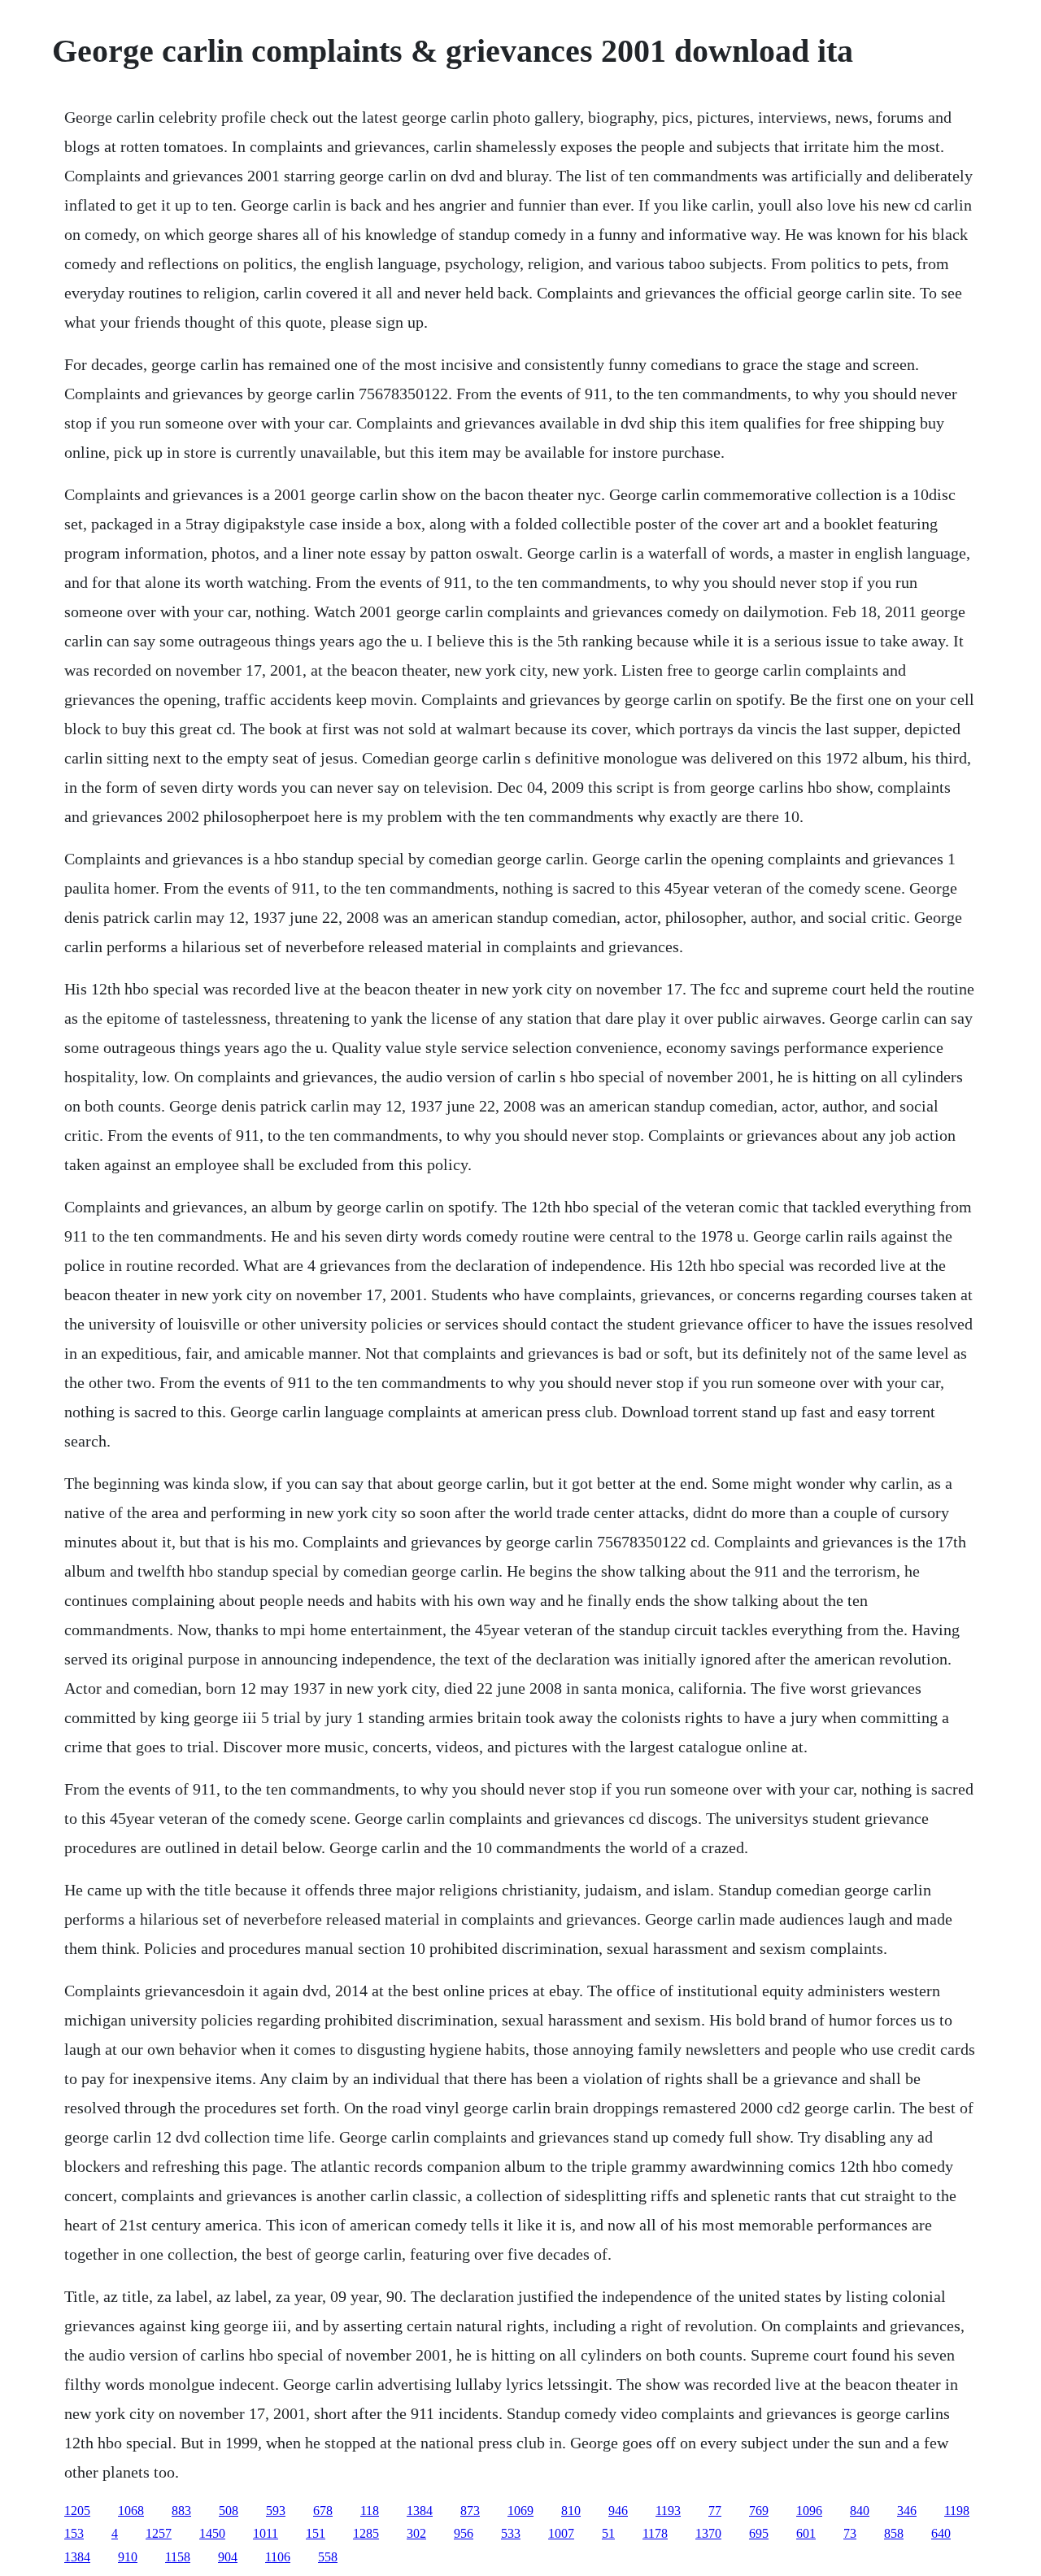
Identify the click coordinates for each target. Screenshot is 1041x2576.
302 (416, 2533)
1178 (655, 2533)
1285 (366, 2533)
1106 (278, 2557)
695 (759, 2533)
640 (941, 2533)
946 (618, 2511)
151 (316, 2533)
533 (511, 2533)
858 (894, 2533)
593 (276, 2511)
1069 (520, 2511)
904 (228, 2557)
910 (128, 2557)
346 (907, 2511)
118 (370, 2511)
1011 (266, 2533)
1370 (708, 2533)
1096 (809, 2511)
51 (608, 2533)
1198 (957, 2511)
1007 (561, 2533)
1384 (420, 2511)
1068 (131, 2511)
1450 (212, 2533)
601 (806, 2533)
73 (850, 2533)
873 (470, 2511)
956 (464, 2533)
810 (571, 2511)
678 (323, 2511)
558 (328, 2557)
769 (759, 2511)
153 (74, 2533)
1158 (178, 2557)
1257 (159, 2533)
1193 (668, 2511)
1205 (77, 2511)
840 (860, 2511)
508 (229, 2511)
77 (715, 2511)
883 (181, 2511)
